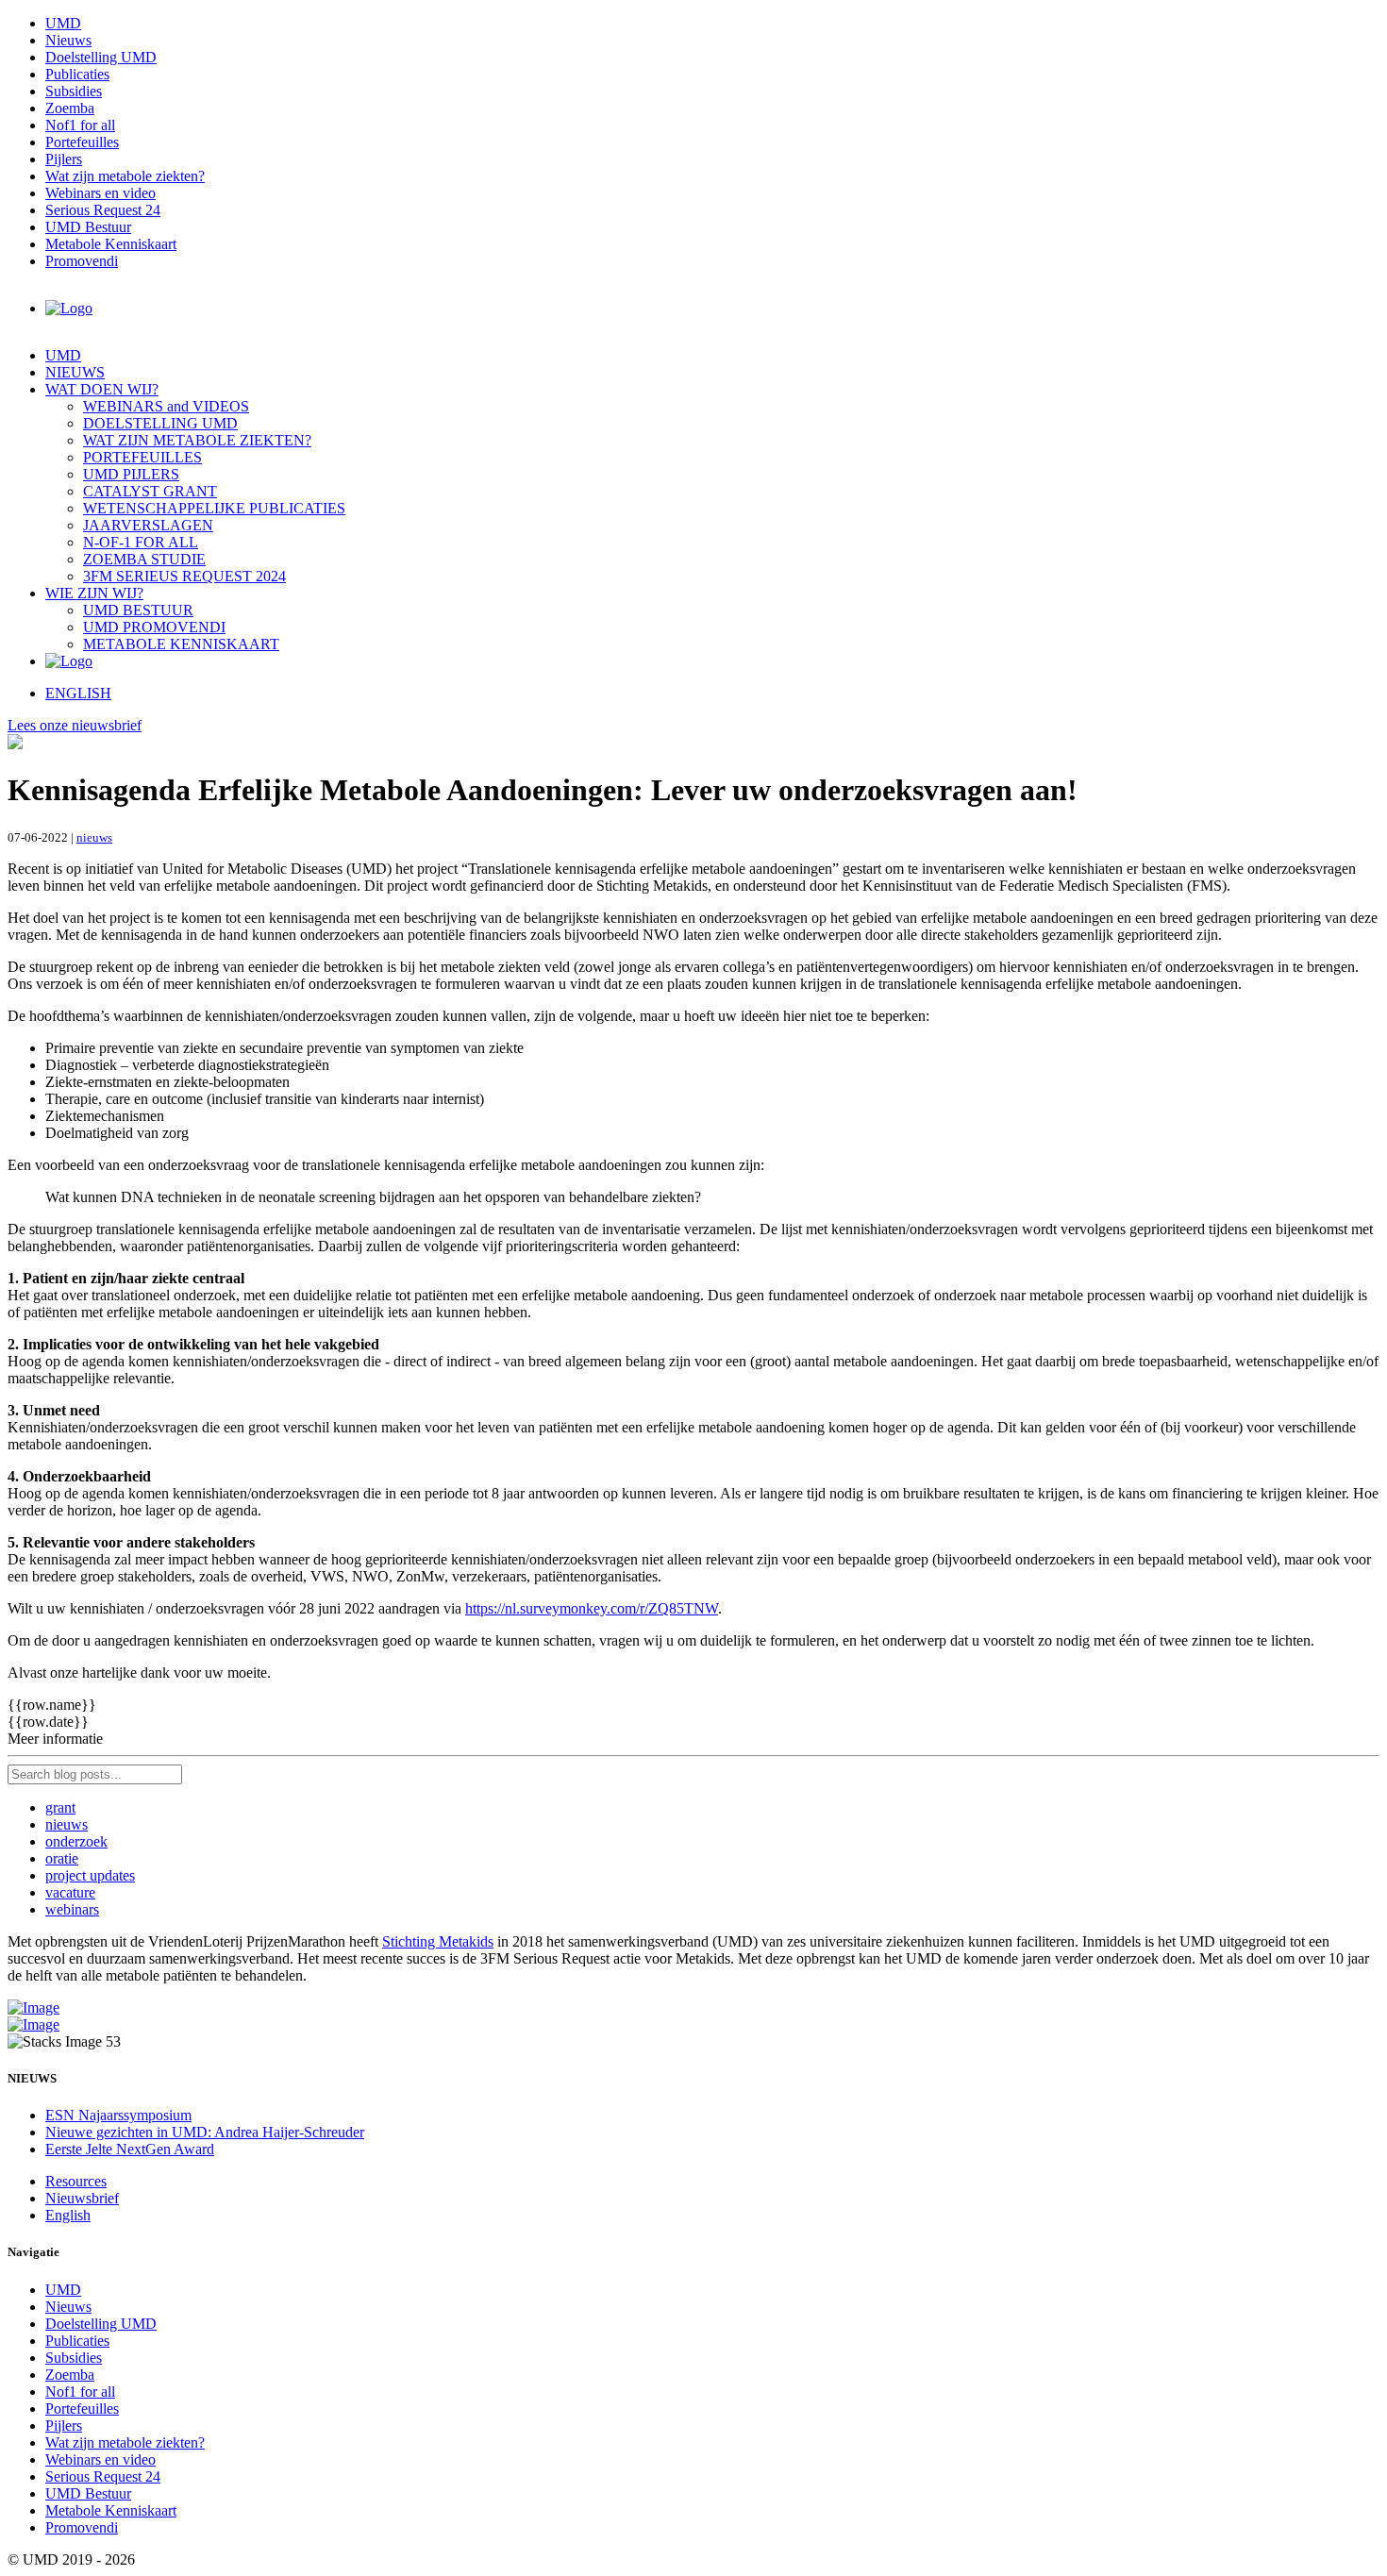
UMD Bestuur (88, 227)
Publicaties (77, 74)
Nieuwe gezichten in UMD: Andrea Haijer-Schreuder (205, 2132)
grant (60, 1807)
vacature (70, 1892)
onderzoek (76, 1841)
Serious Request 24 (103, 210)
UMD (63, 23)
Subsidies (74, 91)
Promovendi (82, 261)
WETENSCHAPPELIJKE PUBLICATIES (214, 508)
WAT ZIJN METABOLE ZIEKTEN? (197, 440)
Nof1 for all (80, 125)
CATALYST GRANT (150, 491)
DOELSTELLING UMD (160, 423)
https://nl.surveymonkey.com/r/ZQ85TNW (592, 1608)
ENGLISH (78, 693)
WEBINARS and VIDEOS (166, 406)
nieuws (94, 837)
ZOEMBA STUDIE (144, 559)
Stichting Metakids (438, 1941)
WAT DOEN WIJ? (102, 389)
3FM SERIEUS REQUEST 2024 (184, 576)
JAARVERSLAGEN (148, 525)
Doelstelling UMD (101, 57)
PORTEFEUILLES (142, 457)
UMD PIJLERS (131, 474)
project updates (90, 1875)
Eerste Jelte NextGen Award (130, 2149)
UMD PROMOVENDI (154, 627)
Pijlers (64, 159)
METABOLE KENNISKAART (181, 644)
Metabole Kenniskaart (111, 244)
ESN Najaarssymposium (118, 2115)
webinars (72, 1909)
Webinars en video (100, 193)
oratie (62, 1858)
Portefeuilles (82, 142)
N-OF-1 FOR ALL (141, 542)
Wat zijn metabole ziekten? (125, 176)
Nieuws (68, 40)
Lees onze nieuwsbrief (75, 725)
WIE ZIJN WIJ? (94, 593)
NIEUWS (75, 372)
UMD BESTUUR (138, 610)
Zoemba (70, 108)
